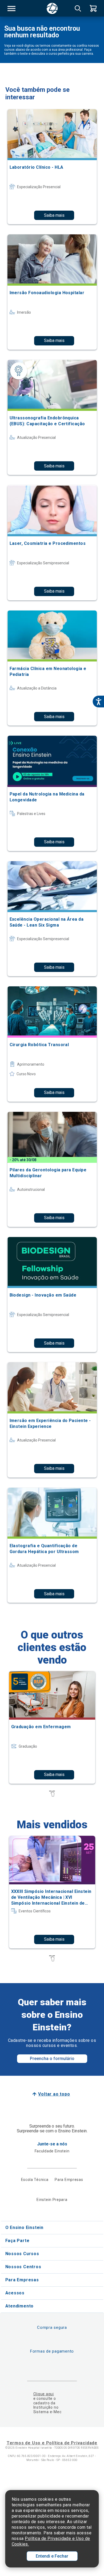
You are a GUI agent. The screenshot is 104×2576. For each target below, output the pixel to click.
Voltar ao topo (54, 2094)
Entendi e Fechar (52, 2556)
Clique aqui (44, 2394)
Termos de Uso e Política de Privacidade (52, 2443)
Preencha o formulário (52, 2059)
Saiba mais (54, 215)
